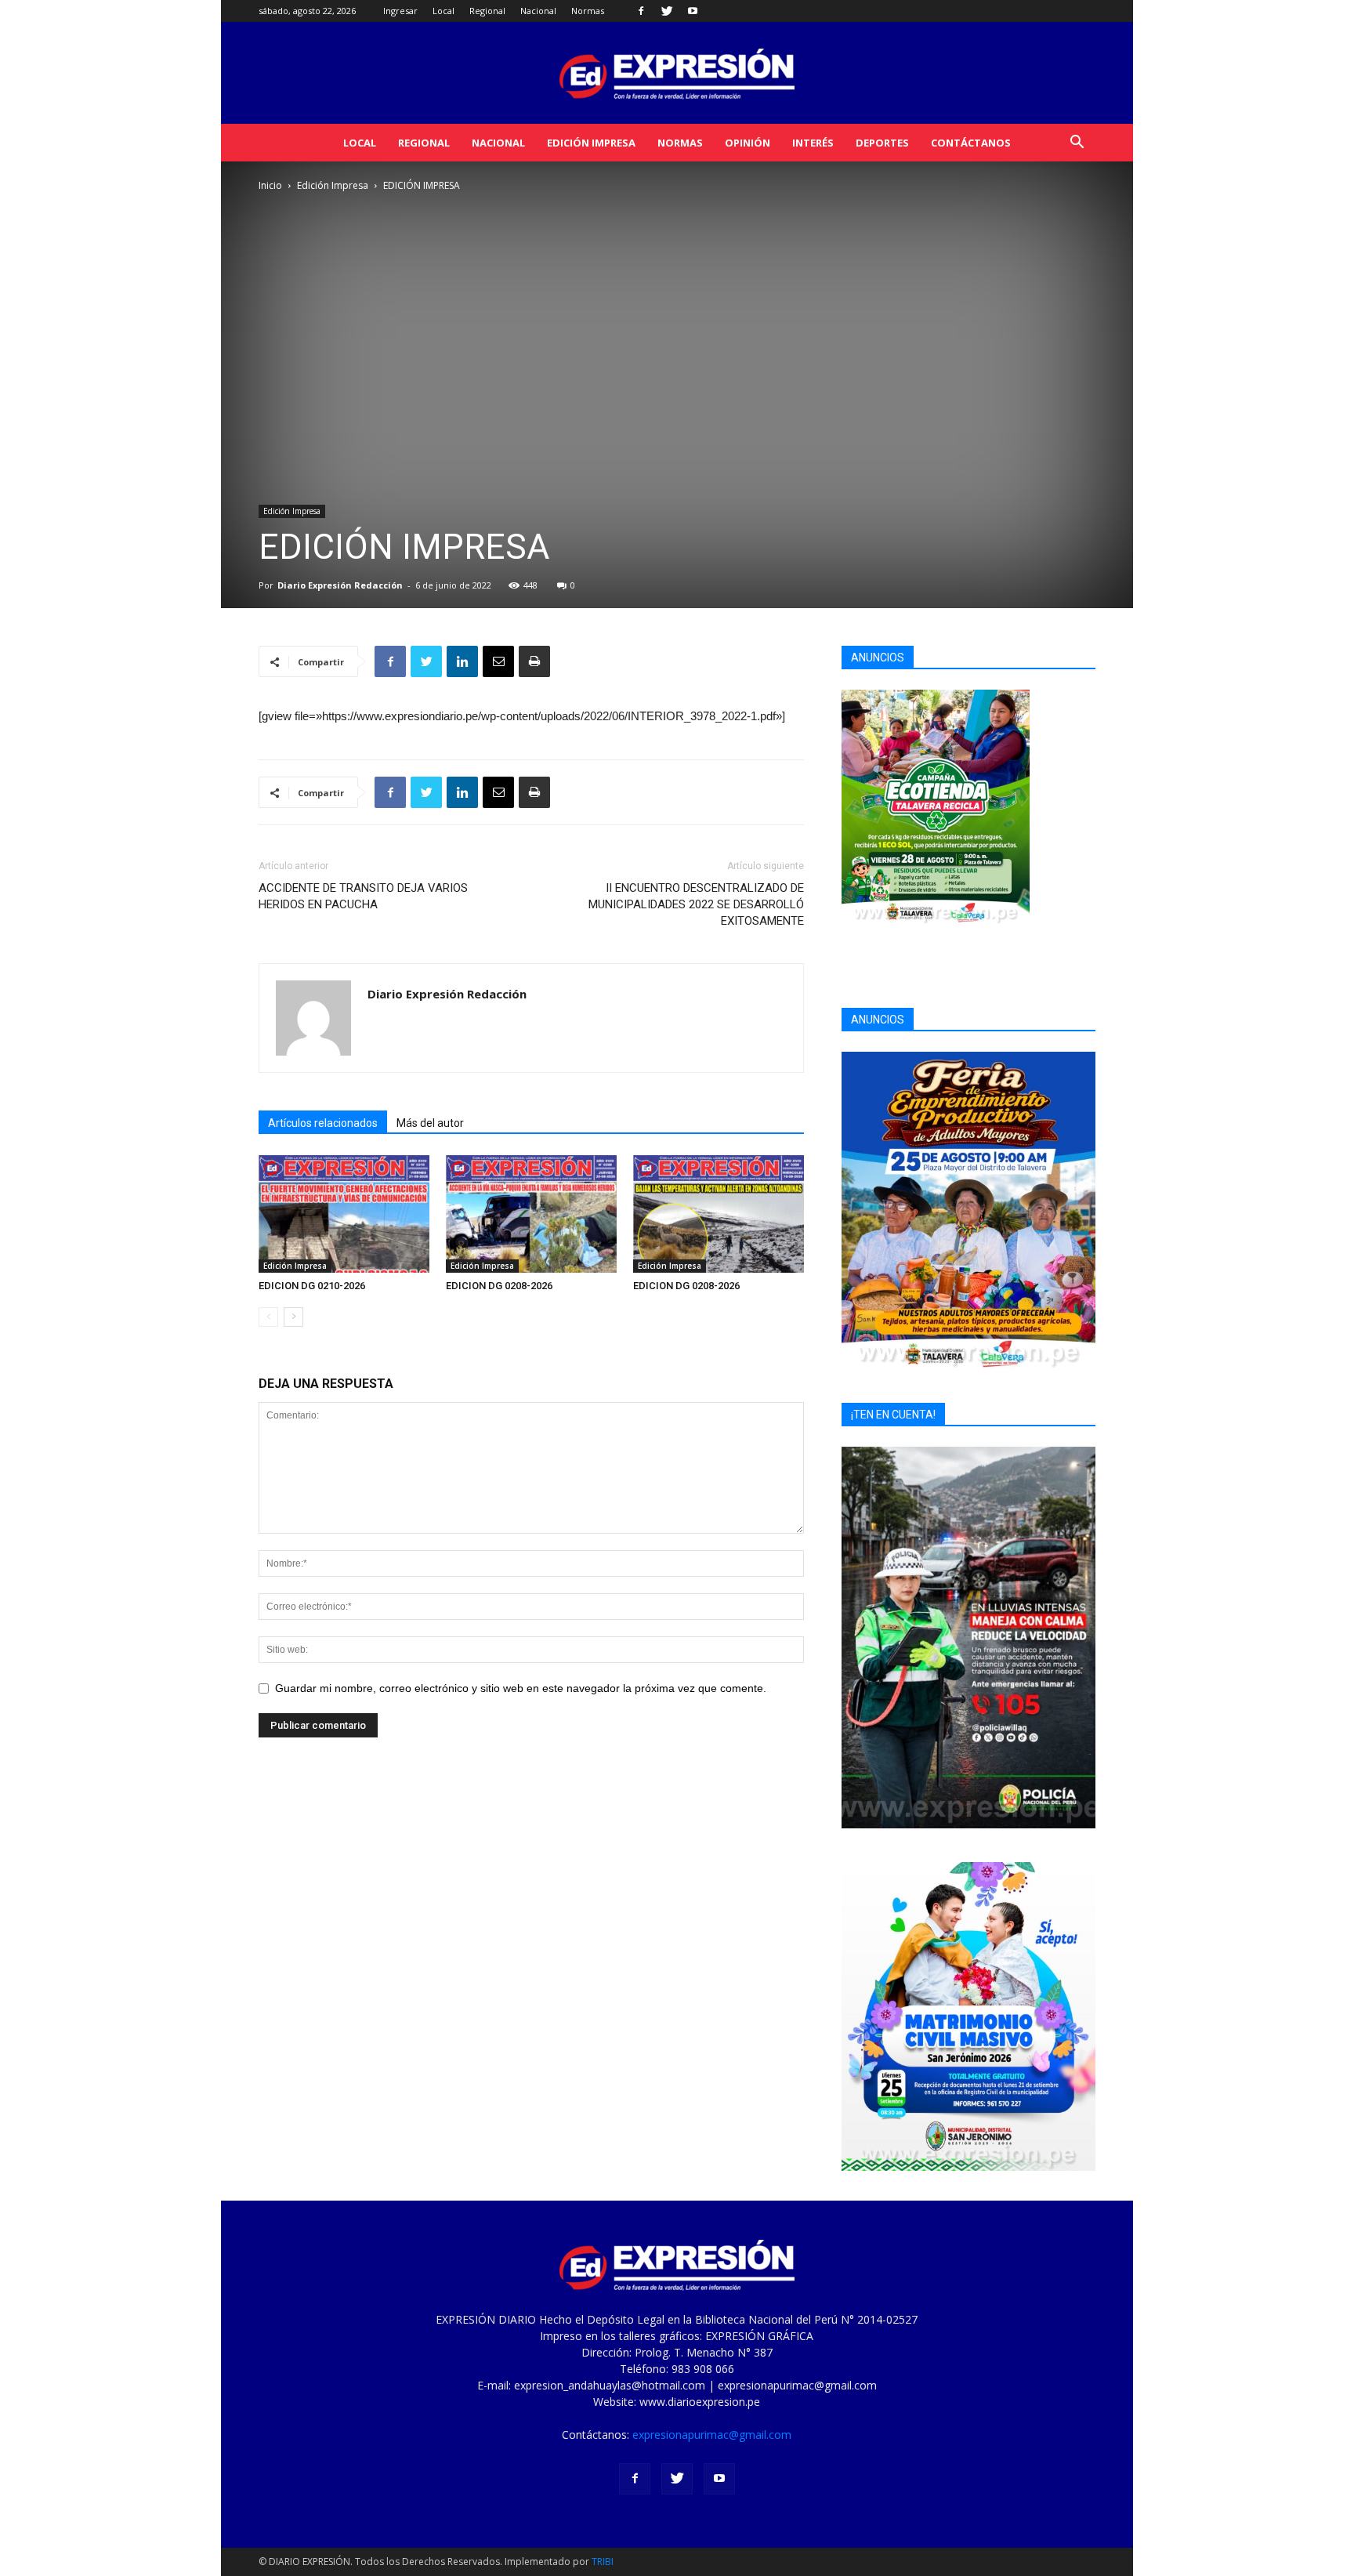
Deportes (882, 143)
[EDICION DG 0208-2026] (531, 1214)
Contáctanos (971, 143)
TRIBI (603, 2562)
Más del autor (430, 1123)
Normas (588, 11)
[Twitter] (667, 11)
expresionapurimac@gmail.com (712, 2435)
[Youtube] (693, 11)
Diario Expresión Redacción (340, 585)
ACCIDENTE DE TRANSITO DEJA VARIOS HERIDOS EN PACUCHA (363, 896)
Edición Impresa (591, 143)
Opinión (748, 143)
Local (443, 11)
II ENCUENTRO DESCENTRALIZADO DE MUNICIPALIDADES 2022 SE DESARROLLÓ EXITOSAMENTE (696, 904)
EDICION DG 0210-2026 (312, 1286)
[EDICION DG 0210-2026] (344, 1214)
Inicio (270, 185)
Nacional (538, 11)
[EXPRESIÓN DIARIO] (677, 74)
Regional (487, 11)
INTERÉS (813, 143)
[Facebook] (641, 11)
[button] (1077, 144)
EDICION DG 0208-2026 (499, 1286)
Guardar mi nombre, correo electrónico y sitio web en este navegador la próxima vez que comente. (521, 1688)
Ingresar (400, 11)
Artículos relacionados (323, 1123)
